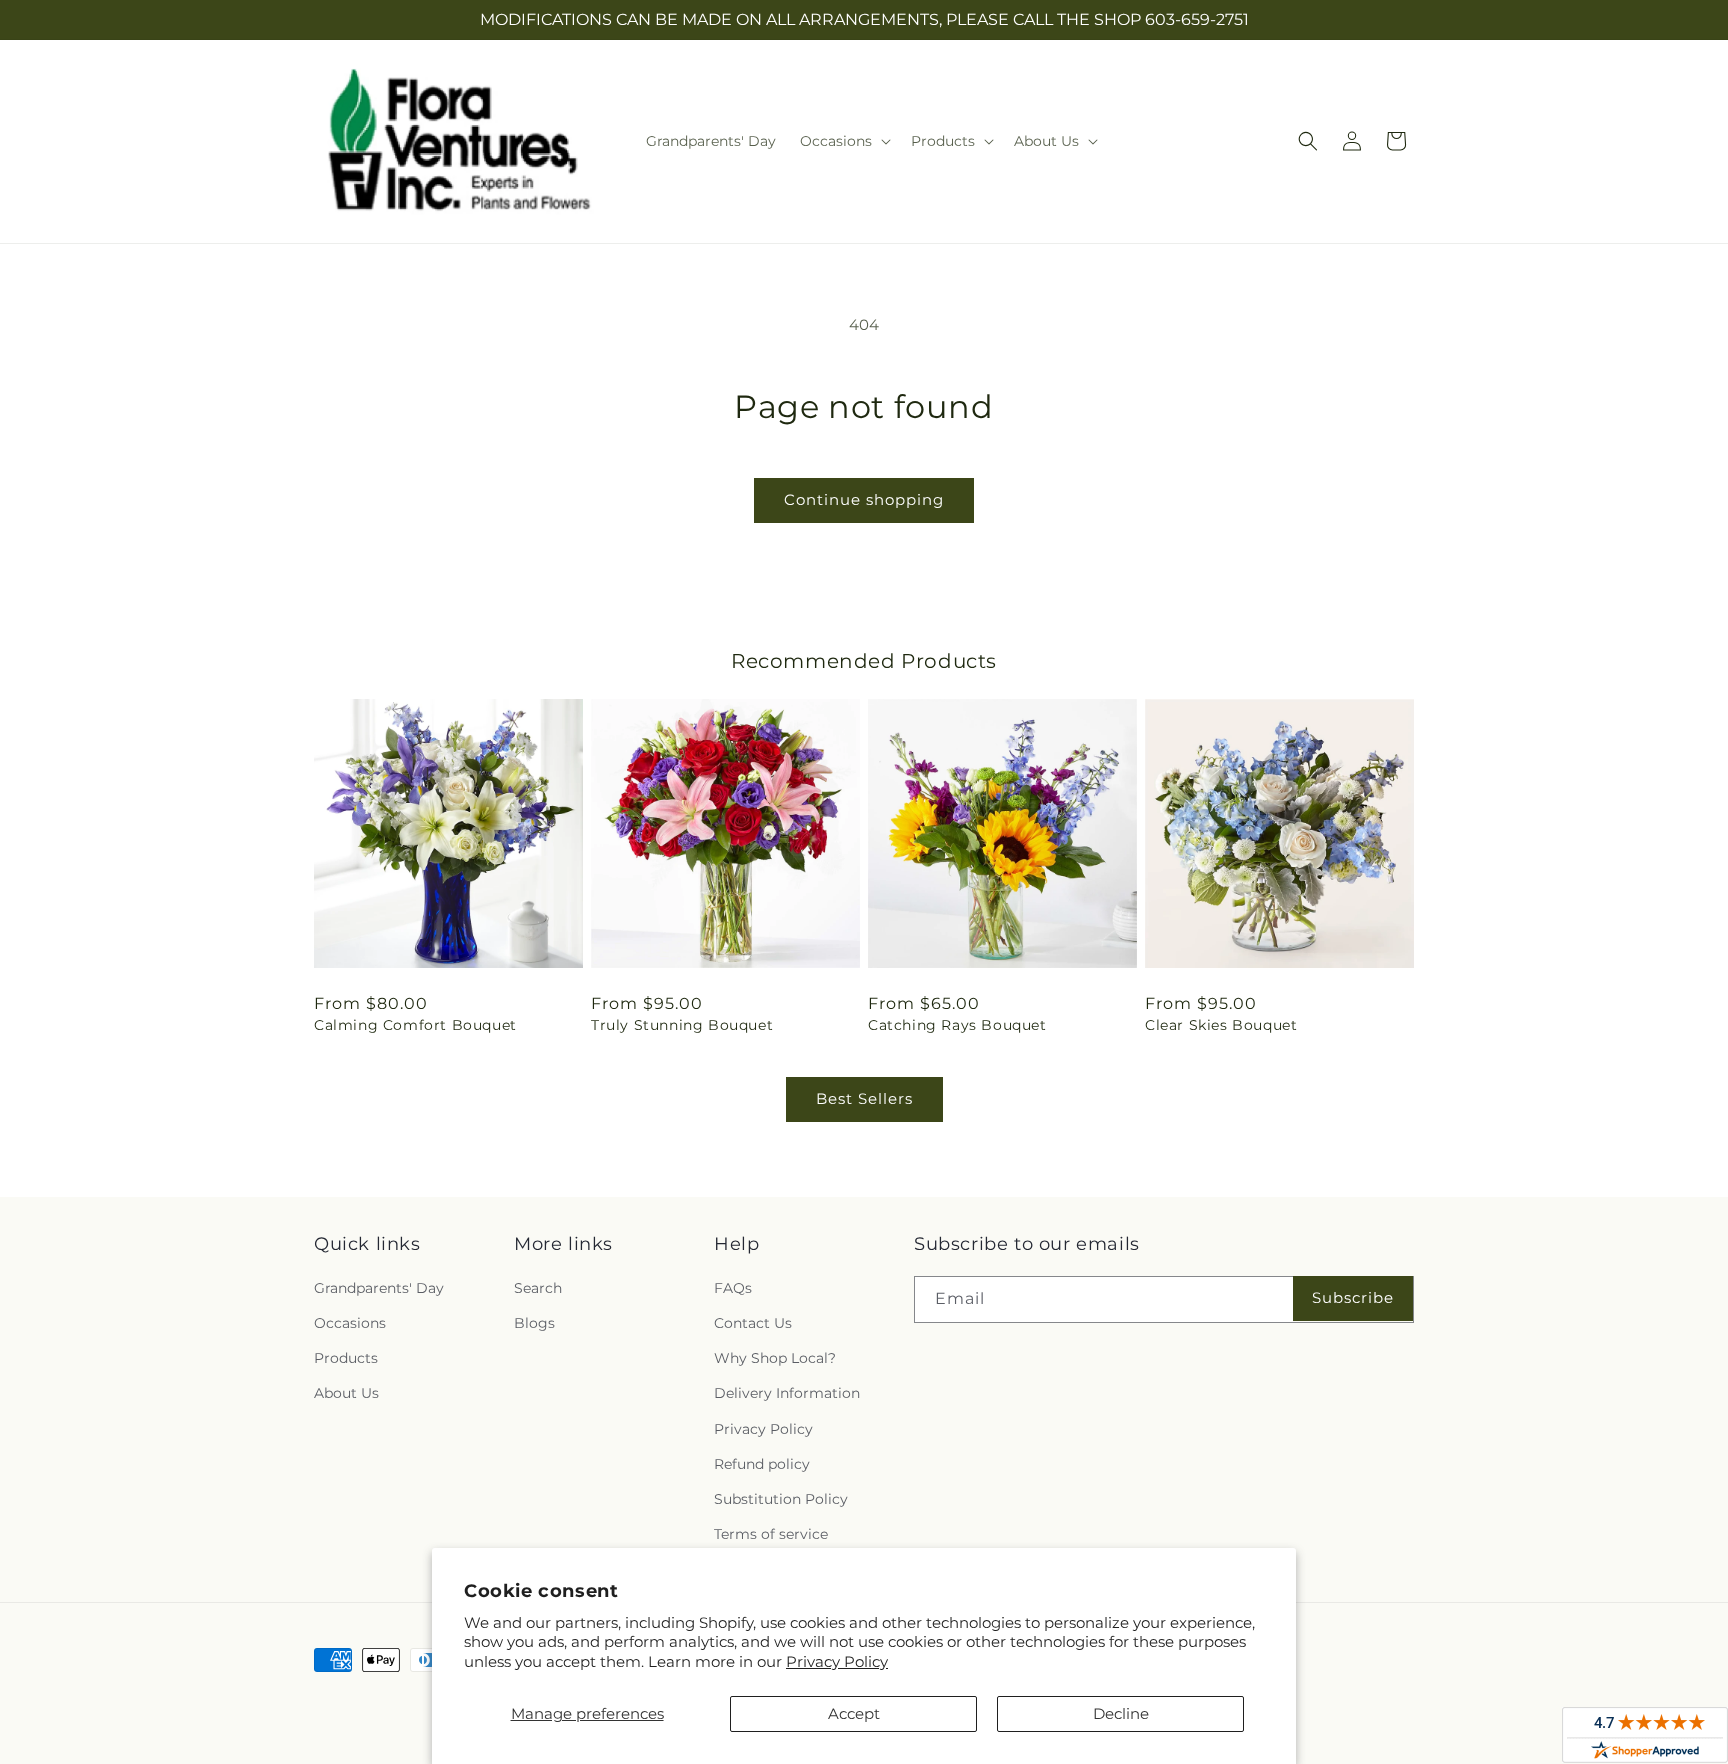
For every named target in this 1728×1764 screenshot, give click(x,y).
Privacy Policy (837, 1661)
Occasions (350, 1323)
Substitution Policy (781, 1499)
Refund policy (762, 1464)
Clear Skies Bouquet (1221, 1025)
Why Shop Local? (775, 1358)
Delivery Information (787, 1393)
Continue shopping (864, 499)
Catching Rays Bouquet (957, 1025)
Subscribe (1353, 1297)
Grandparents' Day (379, 1288)
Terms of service (771, 1534)
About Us (346, 1393)
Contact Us (753, 1323)
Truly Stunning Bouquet (682, 1025)
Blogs (534, 1323)
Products (346, 1358)
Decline (1121, 1713)
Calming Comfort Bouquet (415, 1025)
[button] (843, 141)
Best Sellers (864, 1098)
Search (538, 1288)
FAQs (733, 1288)
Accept (854, 1713)
